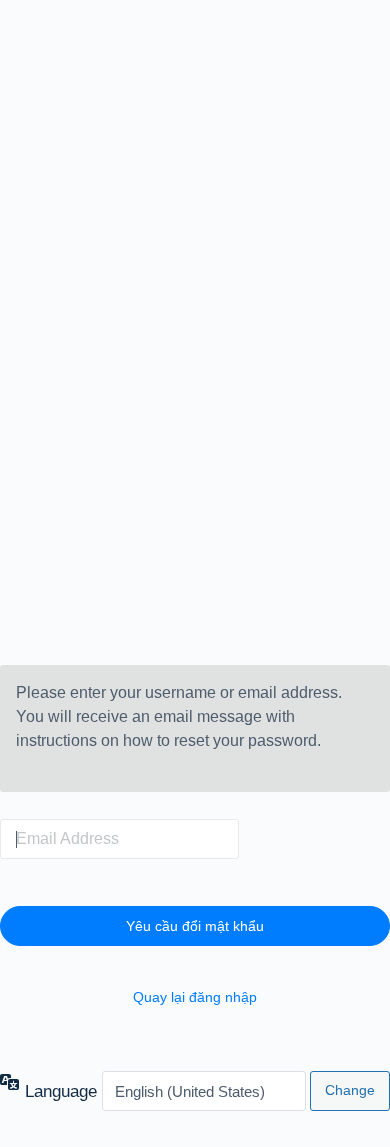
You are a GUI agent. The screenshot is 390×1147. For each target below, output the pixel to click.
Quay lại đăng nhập (195, 997)
